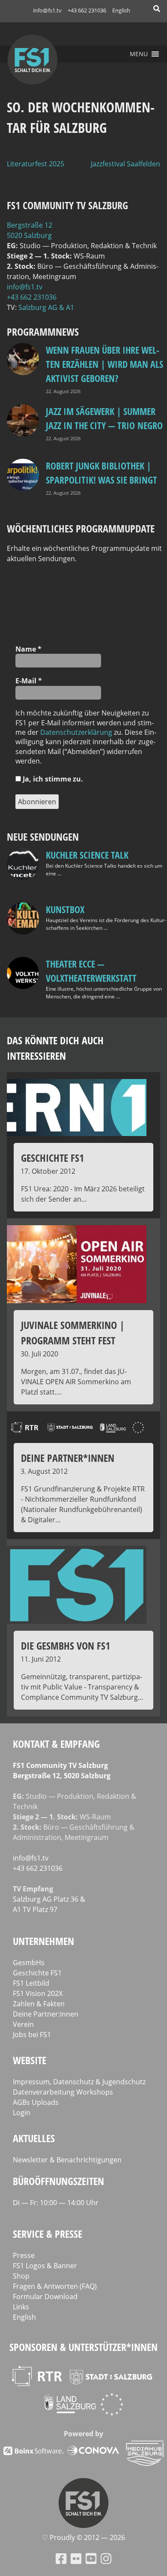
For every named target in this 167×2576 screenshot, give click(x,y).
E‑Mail (29, 681)
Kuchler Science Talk (87, 855)
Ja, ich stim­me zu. (52, 779)
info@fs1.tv (47, 10)
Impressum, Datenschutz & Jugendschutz (79, 2082)
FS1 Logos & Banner (45, 2266)
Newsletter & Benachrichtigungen (67, 2160)
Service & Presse (48, 2234)
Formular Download (45, 2296)
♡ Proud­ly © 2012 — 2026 (83, 2537)
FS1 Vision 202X (38, 1993)
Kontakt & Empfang (56, 1744)
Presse (24, 2255)
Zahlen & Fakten (39, 2004)
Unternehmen (43, 1941)
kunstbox (65, 909)
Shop (21, 2276)
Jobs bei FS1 (32, 2035)
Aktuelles (34, 2138)
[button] (139, 54)
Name (28, 649)
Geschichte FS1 (37, 1973)
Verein (23, 2024)
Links (21, 2307)
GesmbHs (29, 1963)
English (121, 10)
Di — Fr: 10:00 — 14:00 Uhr (56, 2203)
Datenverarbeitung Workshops (63, 2092)
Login (22, 2113)
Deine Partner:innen (46, 2014)
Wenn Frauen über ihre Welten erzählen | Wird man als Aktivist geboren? (104, 364)
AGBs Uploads (36, 2102)
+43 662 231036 (87, 10)
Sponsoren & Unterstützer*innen (83, 2347)
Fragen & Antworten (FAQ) (55, 2286)
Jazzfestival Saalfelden (125, 164)
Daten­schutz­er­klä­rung (76, 732)
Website (30, 2060)
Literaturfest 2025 (36, 164)
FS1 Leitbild (31, 1983)
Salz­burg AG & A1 (46, 307)
